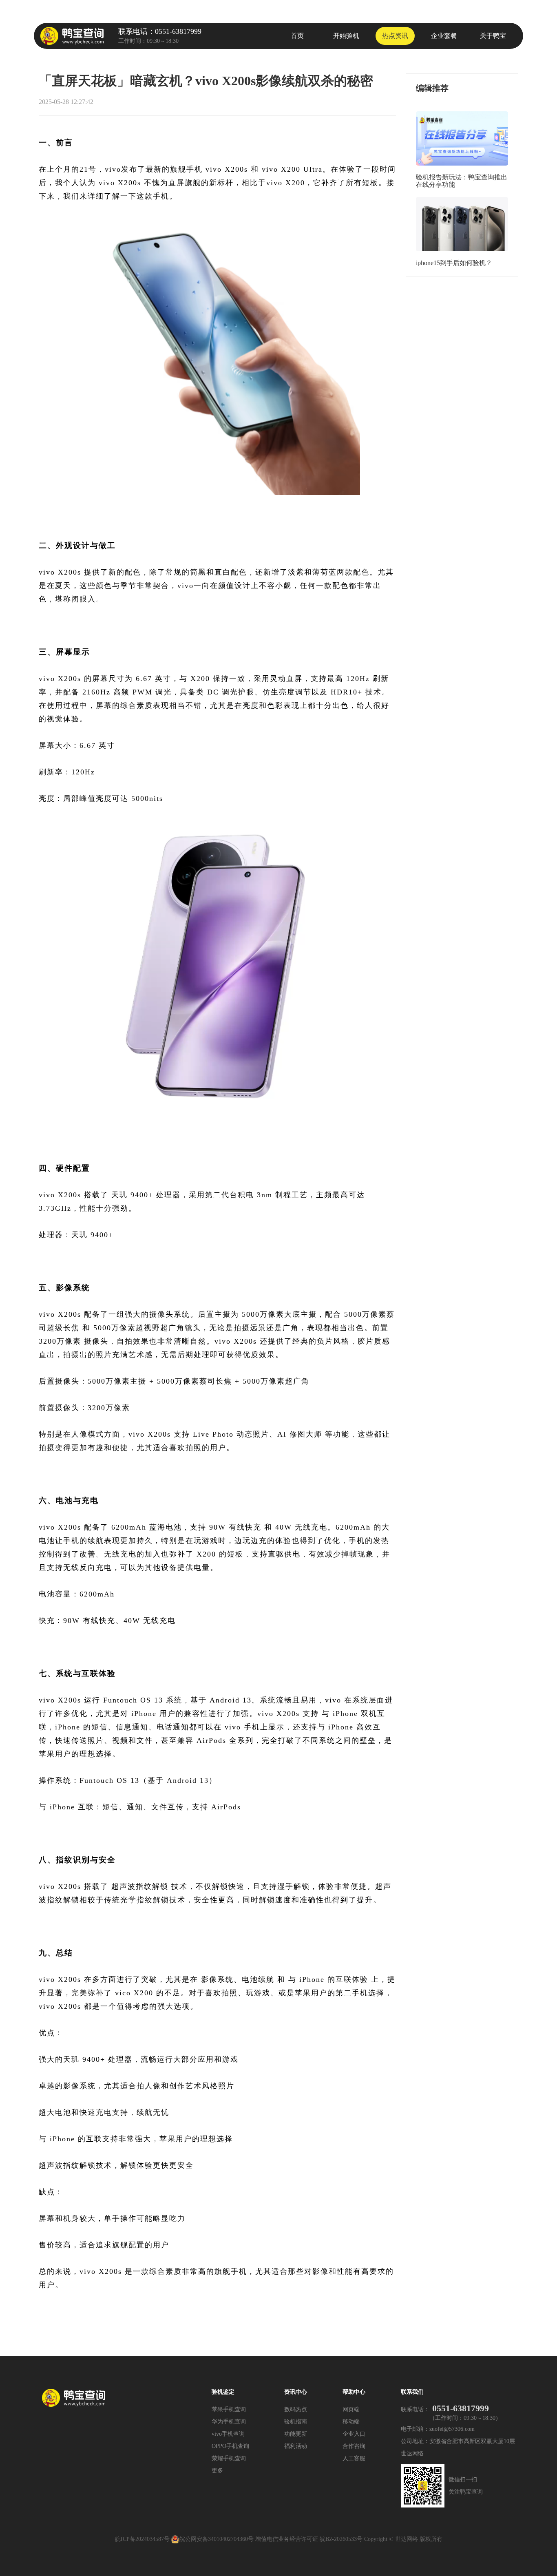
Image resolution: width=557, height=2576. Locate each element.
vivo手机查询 (228, 2434)
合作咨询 (354, 2446)
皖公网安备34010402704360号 (217, 2539)
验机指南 (296, 2422)
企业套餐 (444, 36)
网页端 (351, 2409)
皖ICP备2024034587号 (142, 2539)
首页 (297, 36)
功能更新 (296, 2434)
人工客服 (354, 2458)
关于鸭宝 (493, 36)
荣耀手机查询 (229, 2458)
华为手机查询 (229, 2422)
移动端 (351, 2422)
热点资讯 (395, 36)
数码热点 (296, 2409)
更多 (217, 2471)
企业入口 (354, 2434)
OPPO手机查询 (230, 2446)
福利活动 (296, 2446)
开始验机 (346, 36)
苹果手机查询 (229, 2409)
